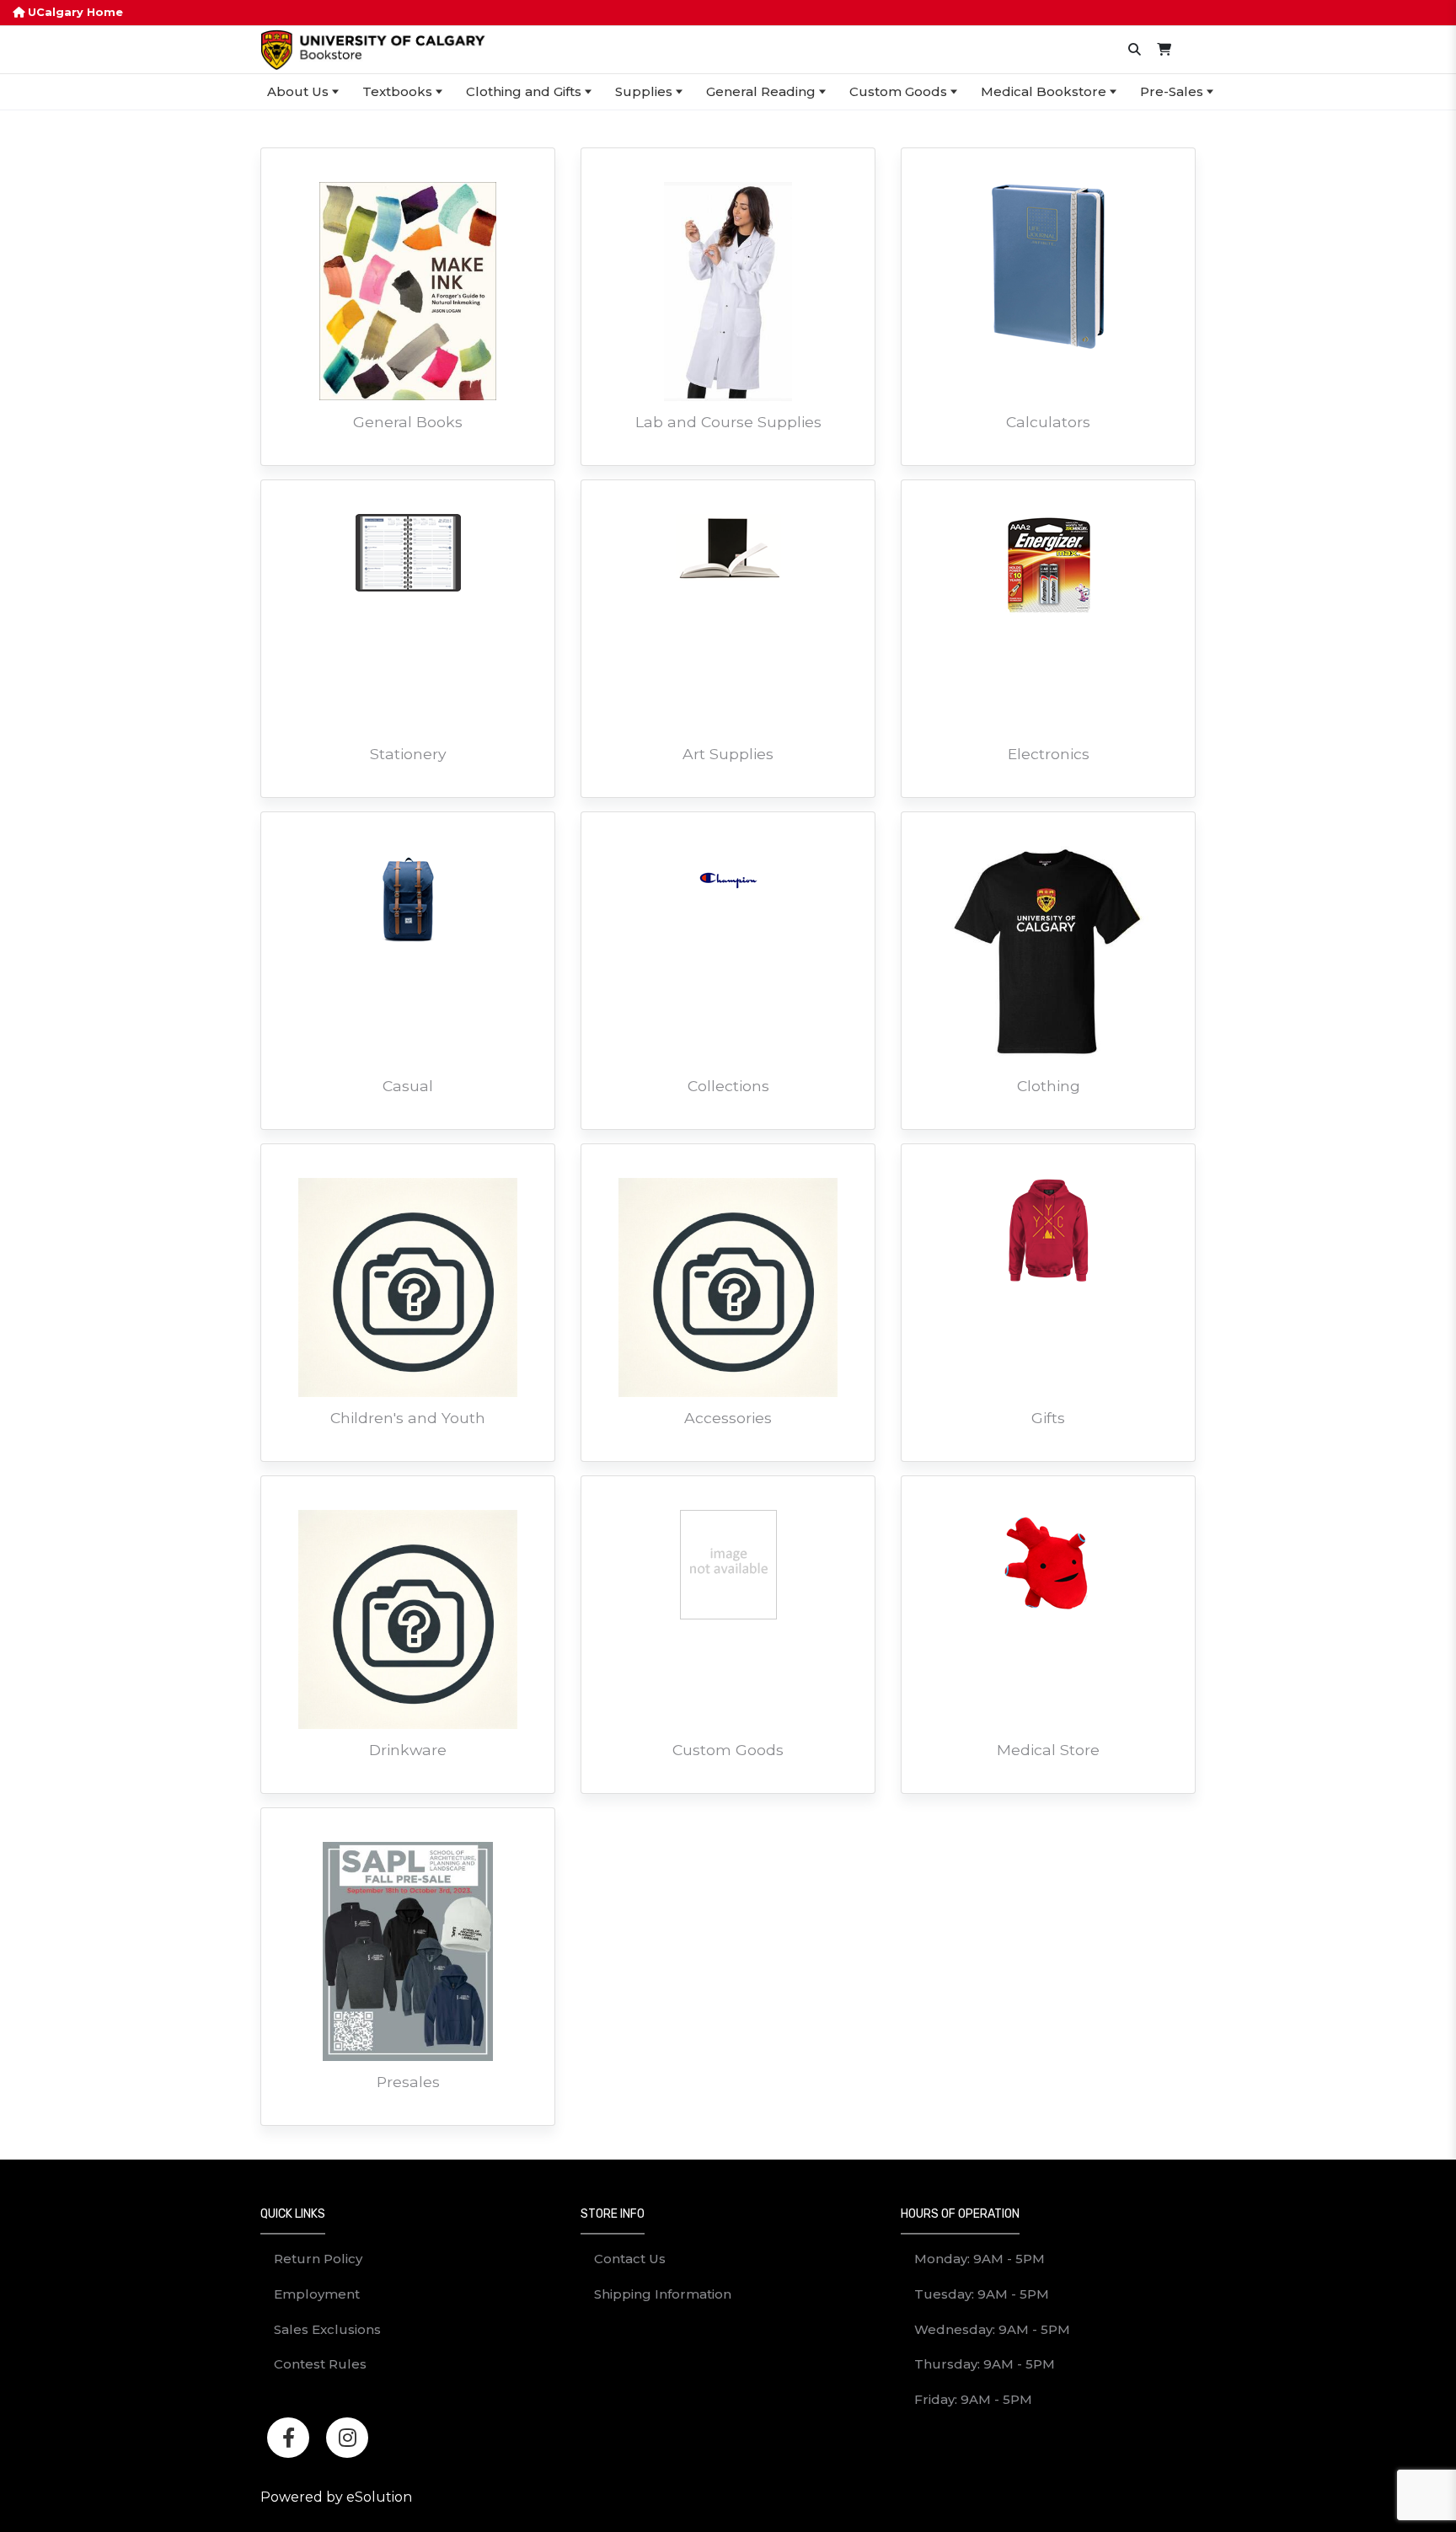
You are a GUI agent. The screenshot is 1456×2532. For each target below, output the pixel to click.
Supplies (644, 91)
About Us (298, 91)
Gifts (1048, 1418)
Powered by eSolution (336, 2497)
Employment (317, 2294)
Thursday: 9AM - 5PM (985, 2364)
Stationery (408, 754)
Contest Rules (320, 2364)
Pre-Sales (1172, 91)
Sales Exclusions (327, 2329)
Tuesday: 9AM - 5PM (982, 2294)
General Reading (761, 91)
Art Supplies (728, 754)
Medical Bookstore (1044, 91)
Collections (728, 1086)
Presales (408, 2082)
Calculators (1048, 422)
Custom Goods (898, 91)
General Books (408, 422)
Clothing (1049, 1086)
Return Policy (318, 2259)
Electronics (1049, 754)
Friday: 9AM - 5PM (973, 2399)
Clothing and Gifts (524, 91)
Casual (408, 1086)
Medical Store (1048, 1750)
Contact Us (630, 2259)
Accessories (728, 1418)
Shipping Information (663, 2294)
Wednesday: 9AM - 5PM (992, 2329)
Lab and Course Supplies (728, 422)
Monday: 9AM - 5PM (980, 2259)
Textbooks (397, 91)
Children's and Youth (408, 1418)
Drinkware (408, 1750)
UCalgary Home (74, 12)
